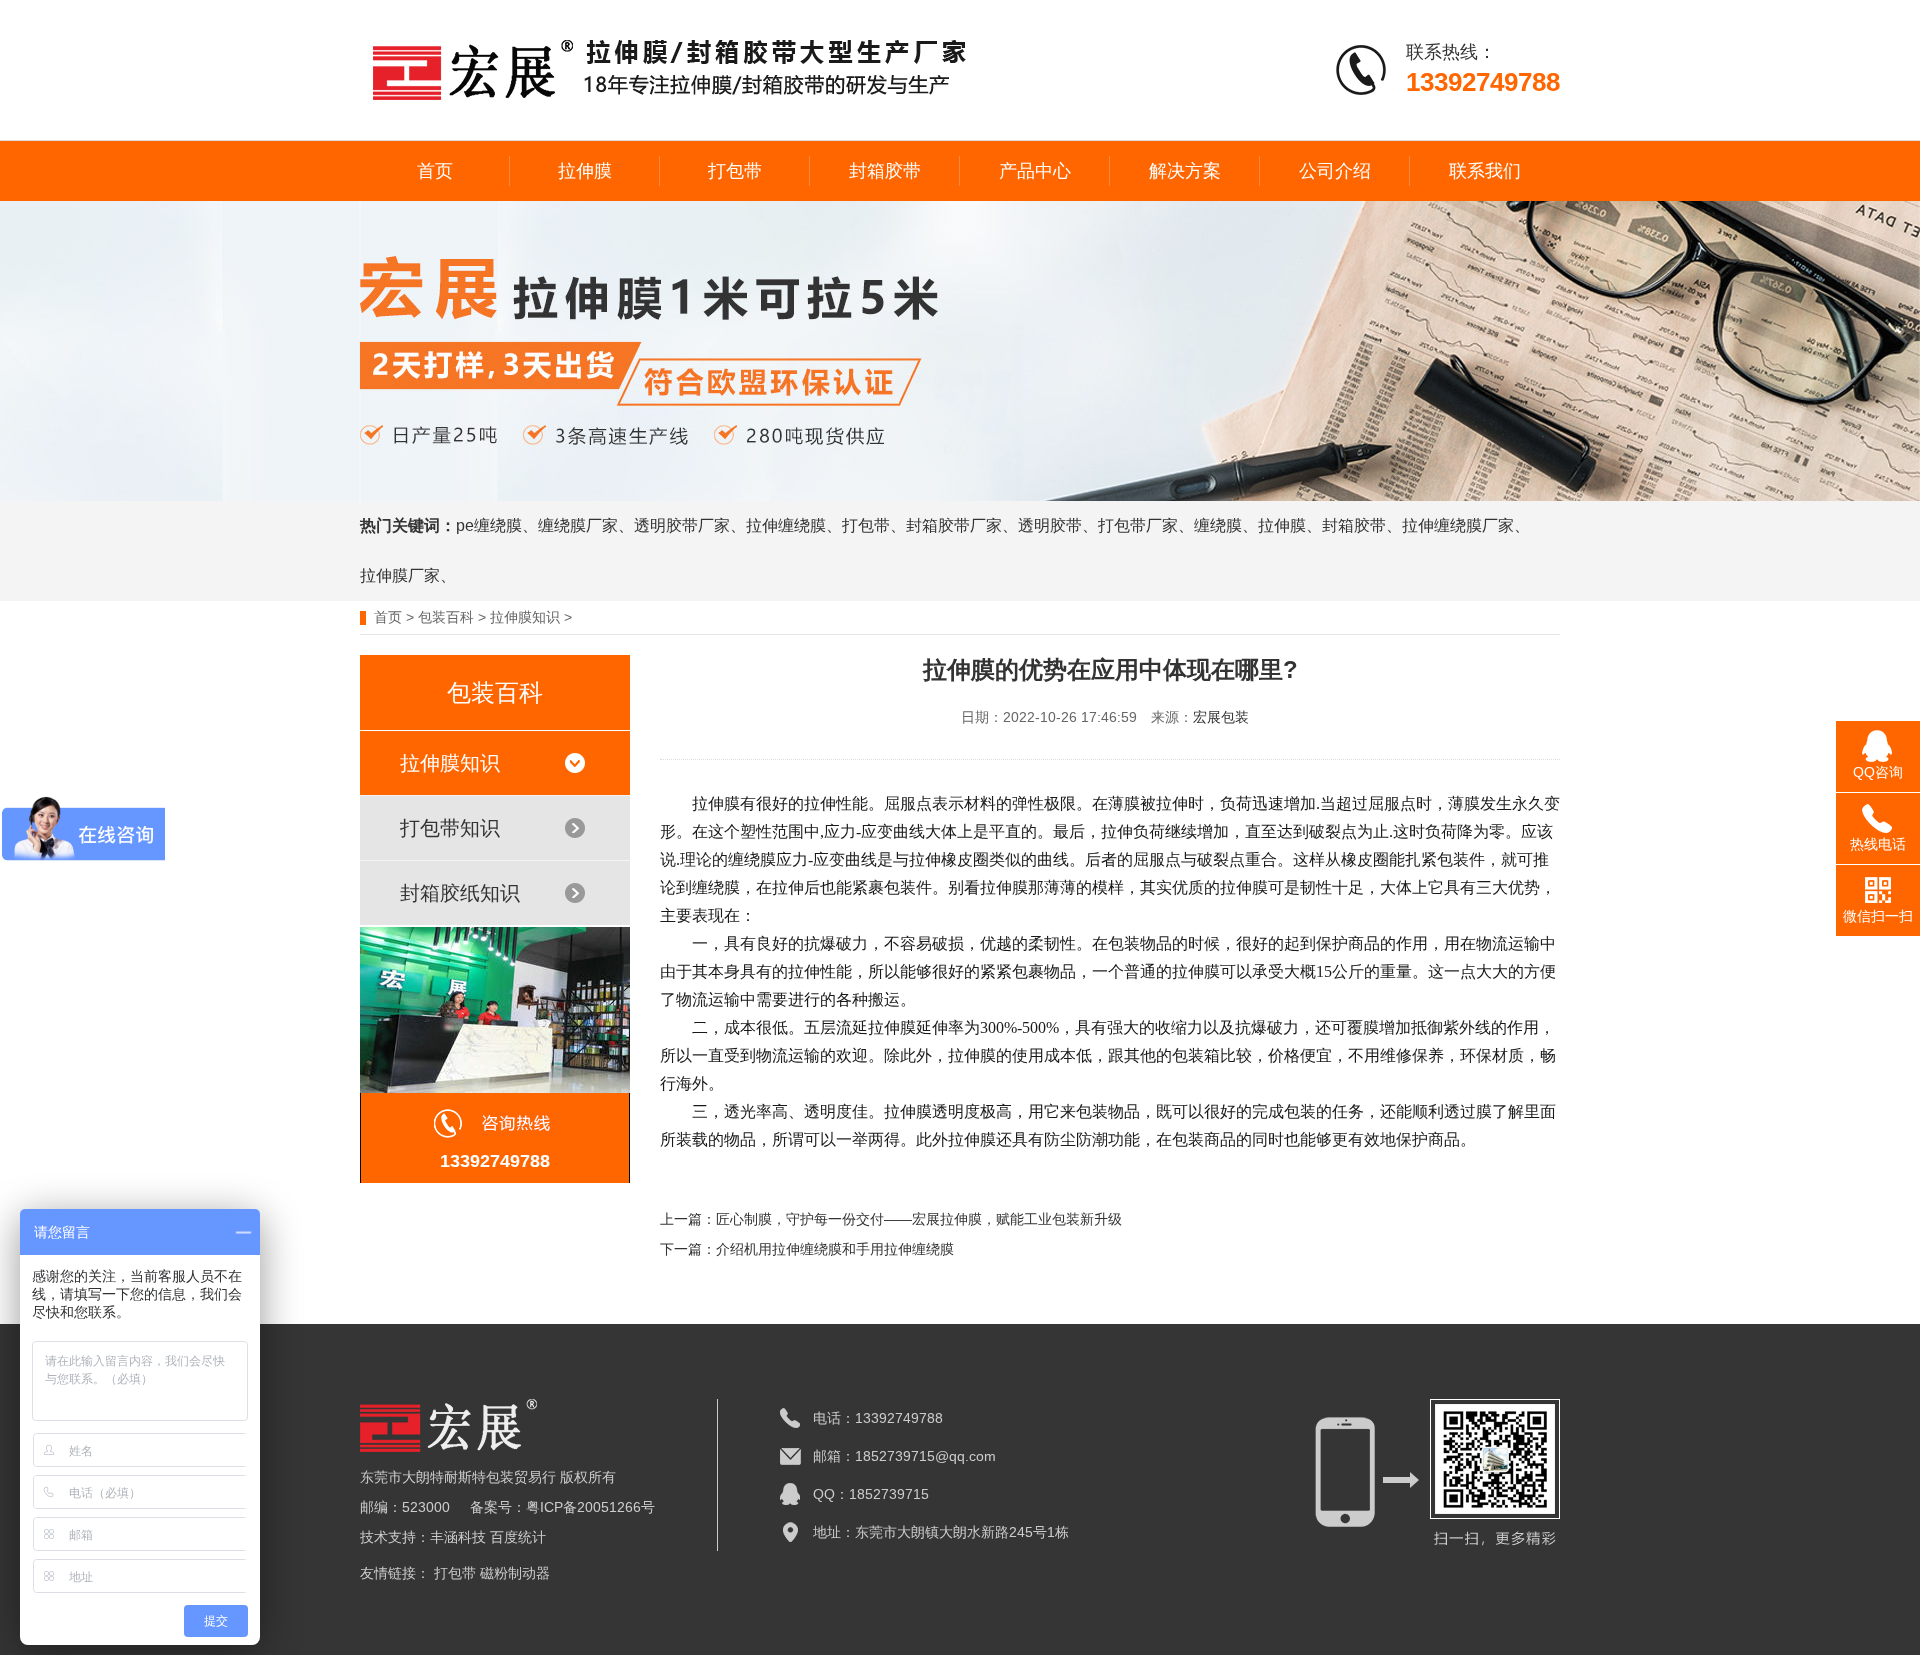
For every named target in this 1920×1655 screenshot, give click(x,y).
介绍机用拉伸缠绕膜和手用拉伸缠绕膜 (835, 1249)
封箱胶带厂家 (954, 525)
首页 (435, 171)
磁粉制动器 (515, 1573)
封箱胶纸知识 (460, 893)
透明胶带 (1050, 525)
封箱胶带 (885, 171)
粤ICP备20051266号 (590, 1507)
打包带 (735, 171)
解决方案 (1185, 171)
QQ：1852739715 (871, 1494)
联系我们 (1485, 171)
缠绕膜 (1218, 525)
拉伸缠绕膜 (786, 525)
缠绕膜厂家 (578, 525)
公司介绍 (1335, 171)
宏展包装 (1221, 717)
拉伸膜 (585, 171)
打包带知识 (450, 828)
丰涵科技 (458, 1537)
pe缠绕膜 (489, 525)
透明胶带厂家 (682, 525)
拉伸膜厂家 (400, 575)
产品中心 (1035, 171)
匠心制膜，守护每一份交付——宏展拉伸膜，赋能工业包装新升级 (919, 1219)
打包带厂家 (1138, 525)
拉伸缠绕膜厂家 (1458, 525)
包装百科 (446, 617)
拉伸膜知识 (525, 617)
